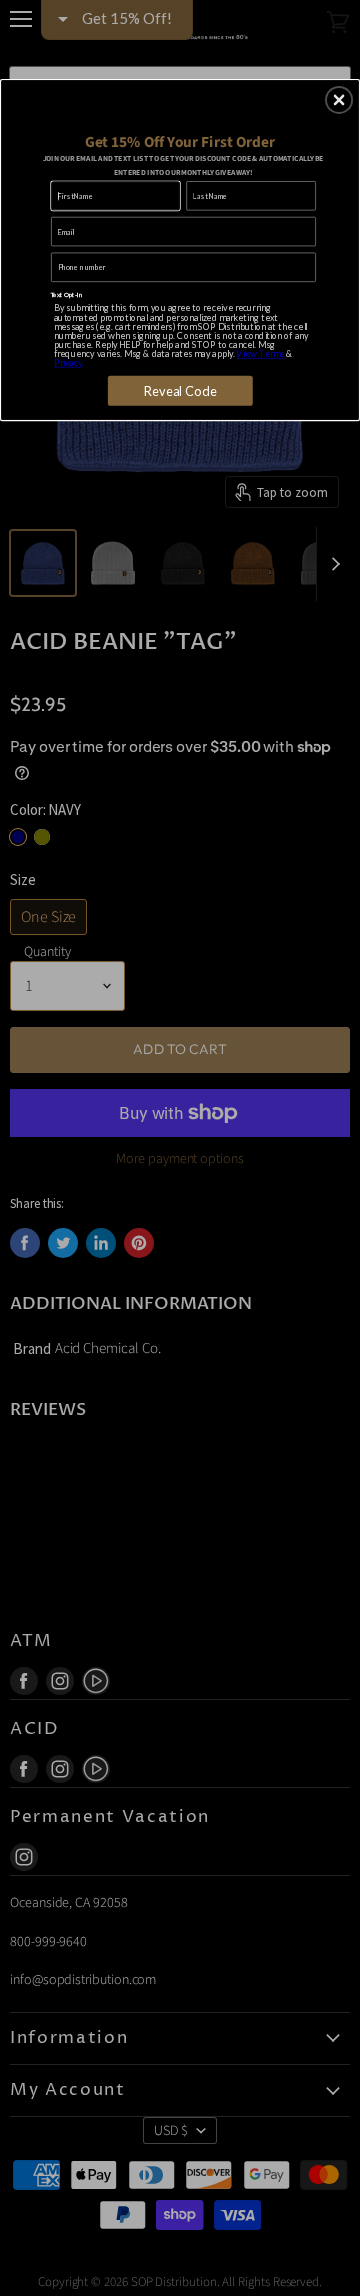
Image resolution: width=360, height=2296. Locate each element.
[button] (339, 100)
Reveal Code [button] (180, 390)
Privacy (68, 363)
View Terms (260, 353)
